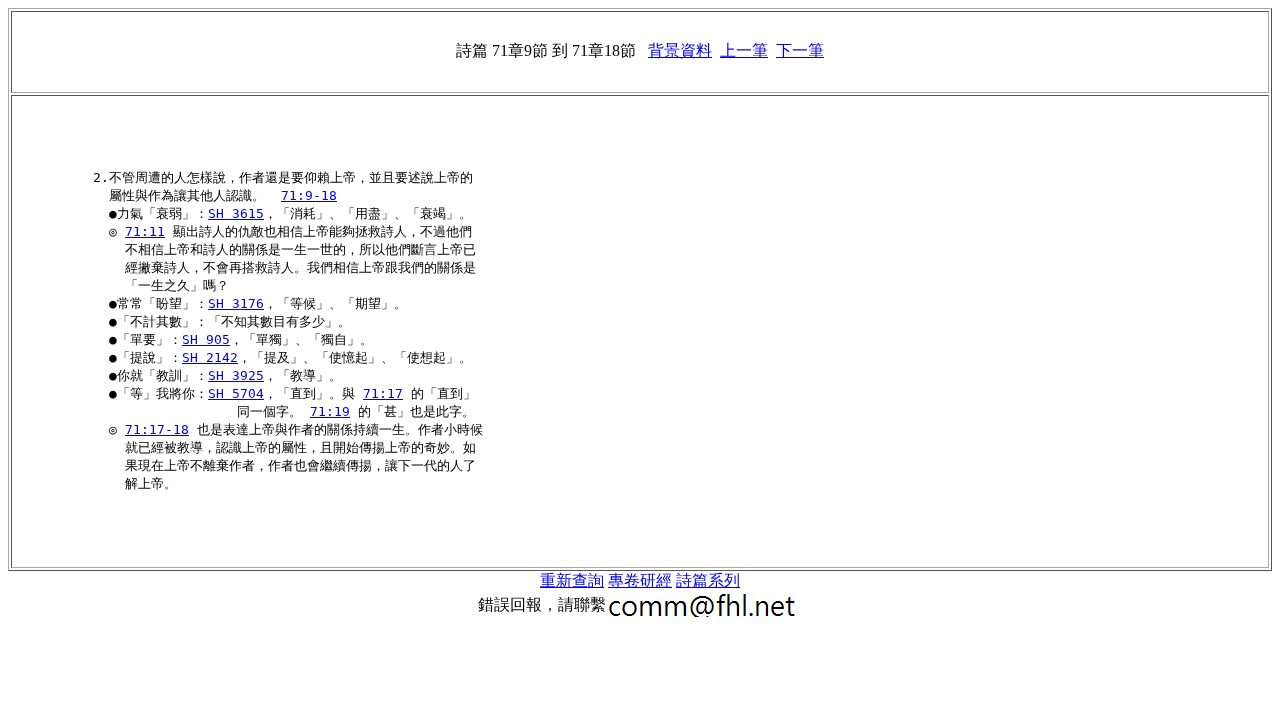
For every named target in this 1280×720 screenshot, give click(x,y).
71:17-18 (157, 429)
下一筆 (800, 50)
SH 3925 (236, 375)
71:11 (145, 231)
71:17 (383, 393)
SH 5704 (236, 393)
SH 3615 (236, 213)
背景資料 (680, 50)
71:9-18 (309, 195)
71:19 (330, 411)
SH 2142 (210, 357)
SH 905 (206, 339)
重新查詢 (572, 580)
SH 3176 (236, 303)
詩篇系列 (708, 580)
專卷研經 (640, 580)
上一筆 (744, 50)
